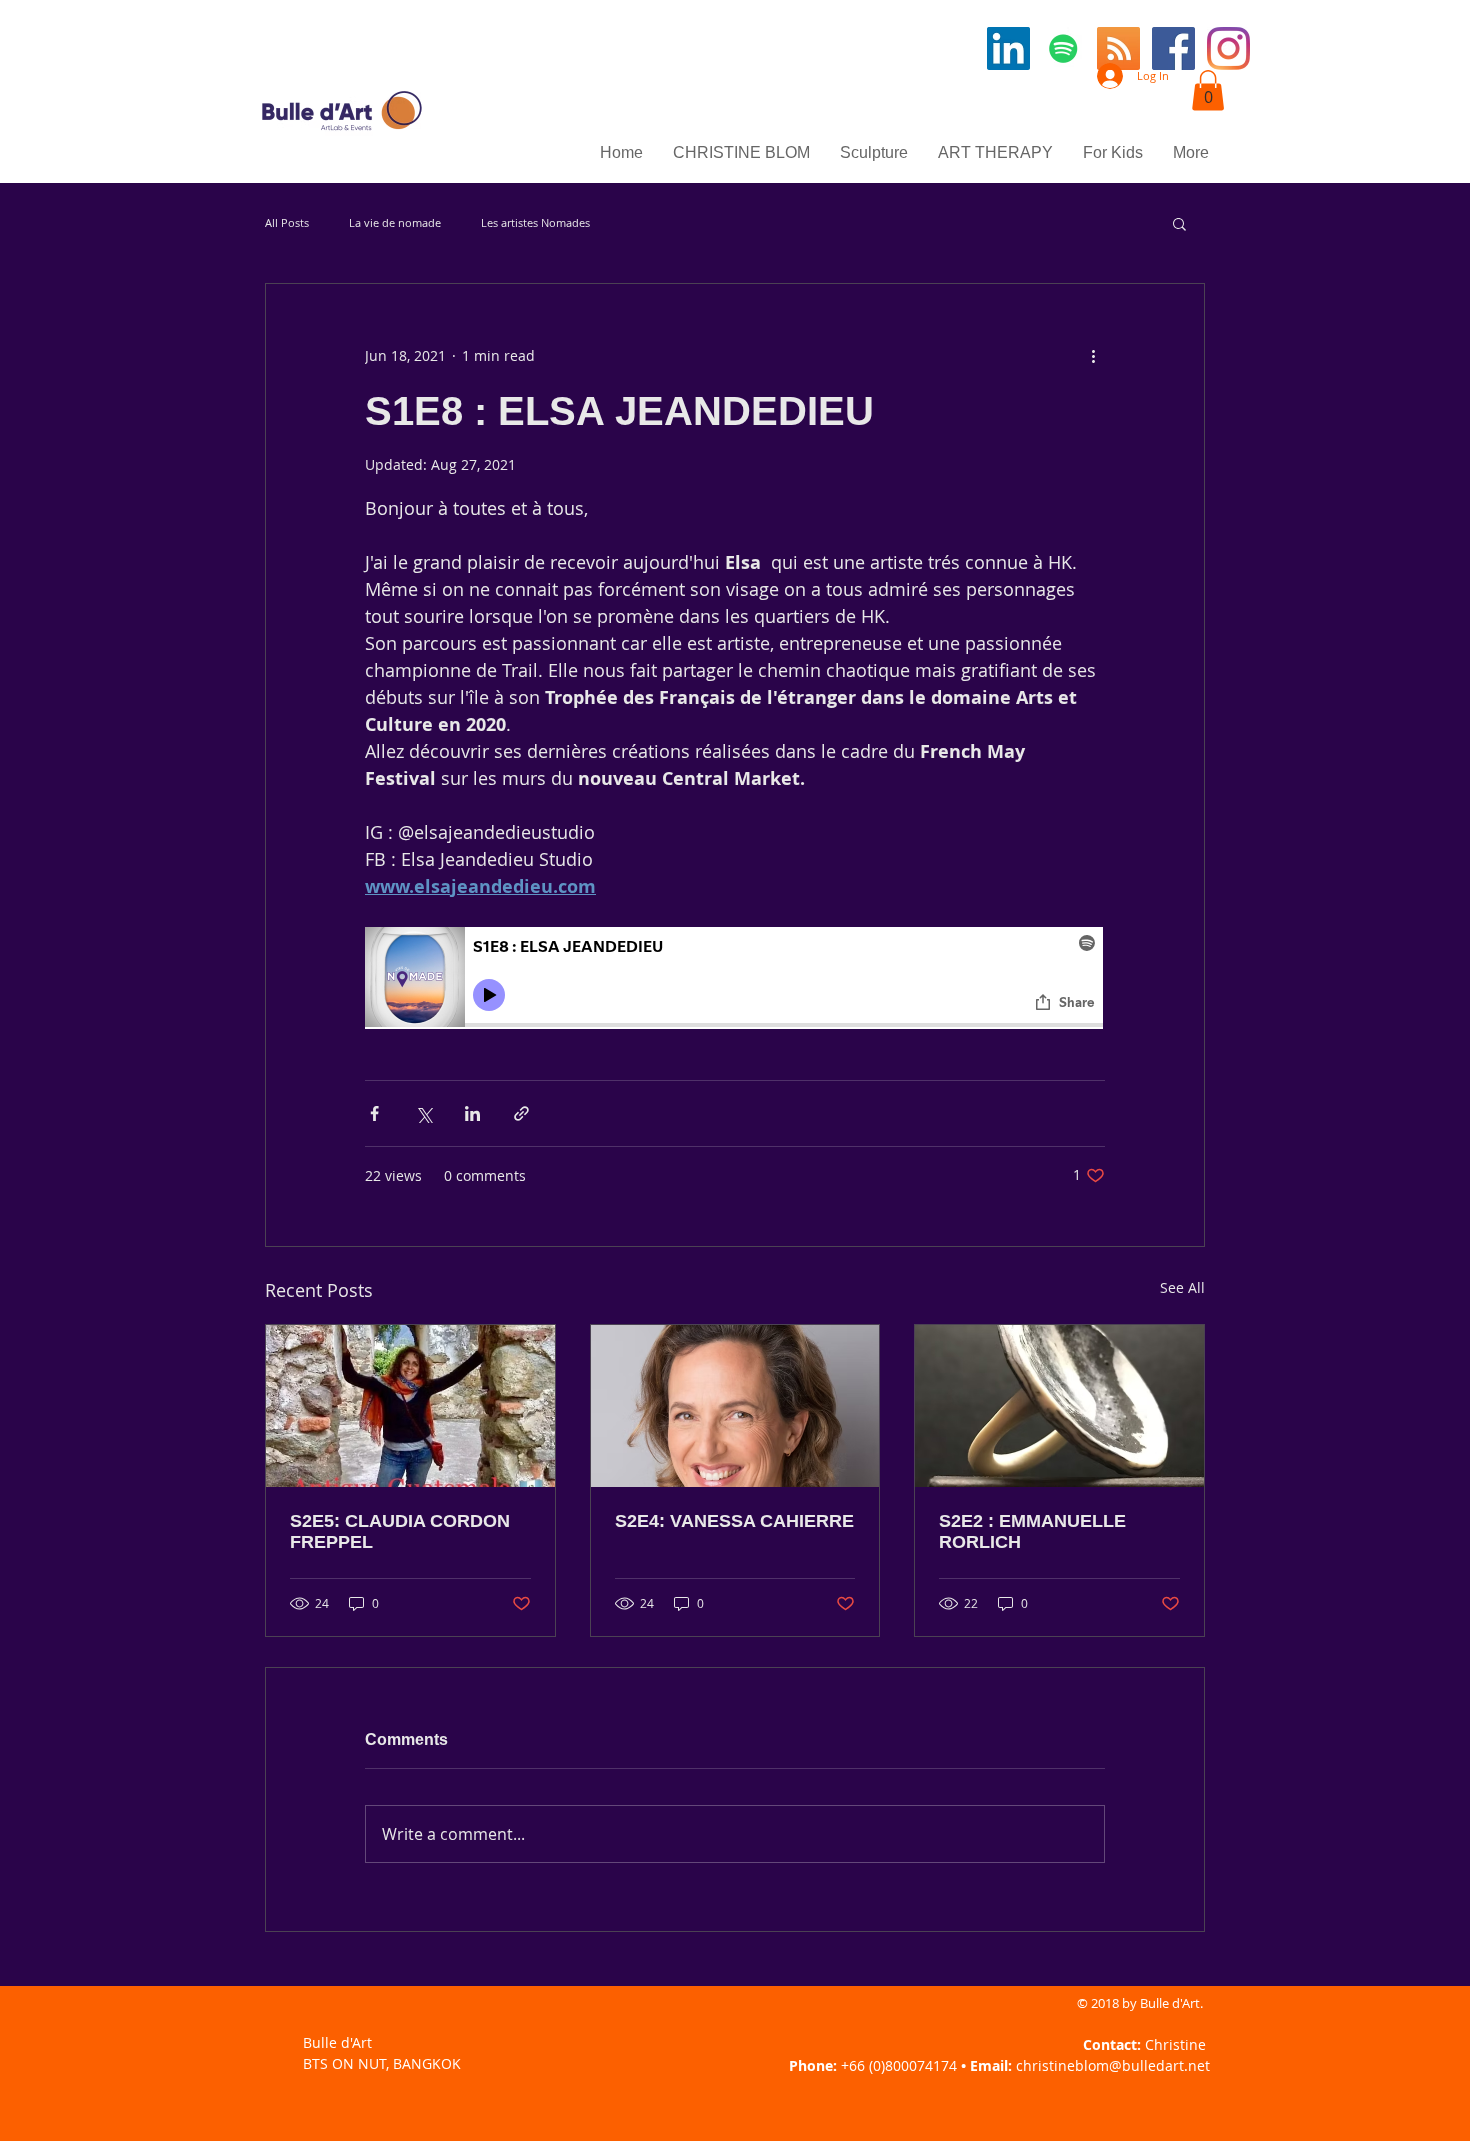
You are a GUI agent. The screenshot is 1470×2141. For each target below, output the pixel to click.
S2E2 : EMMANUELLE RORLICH (1032, 1531)
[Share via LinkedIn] (472, 1113)
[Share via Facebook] (374, 1113)
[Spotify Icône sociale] (1063, 48)
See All (1182, 1287)
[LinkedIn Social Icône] (1008, 48)
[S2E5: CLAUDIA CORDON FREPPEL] (410, 1406)
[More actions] (1093, 356)
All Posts (287, 222)
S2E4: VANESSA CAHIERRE (734, 1521)
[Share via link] (521, 1113)
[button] (1208, 90)
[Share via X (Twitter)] (423, 1113)
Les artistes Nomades (535, 222)
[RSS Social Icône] (1118, 48)
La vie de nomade (395, 222)
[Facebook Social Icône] (1173, 48)
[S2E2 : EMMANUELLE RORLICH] (1059, 1406)
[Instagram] (1228, 48)
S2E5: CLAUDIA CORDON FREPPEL (400, 1531)
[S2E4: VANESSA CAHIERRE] (735, 1406)
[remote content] (735, 980)
